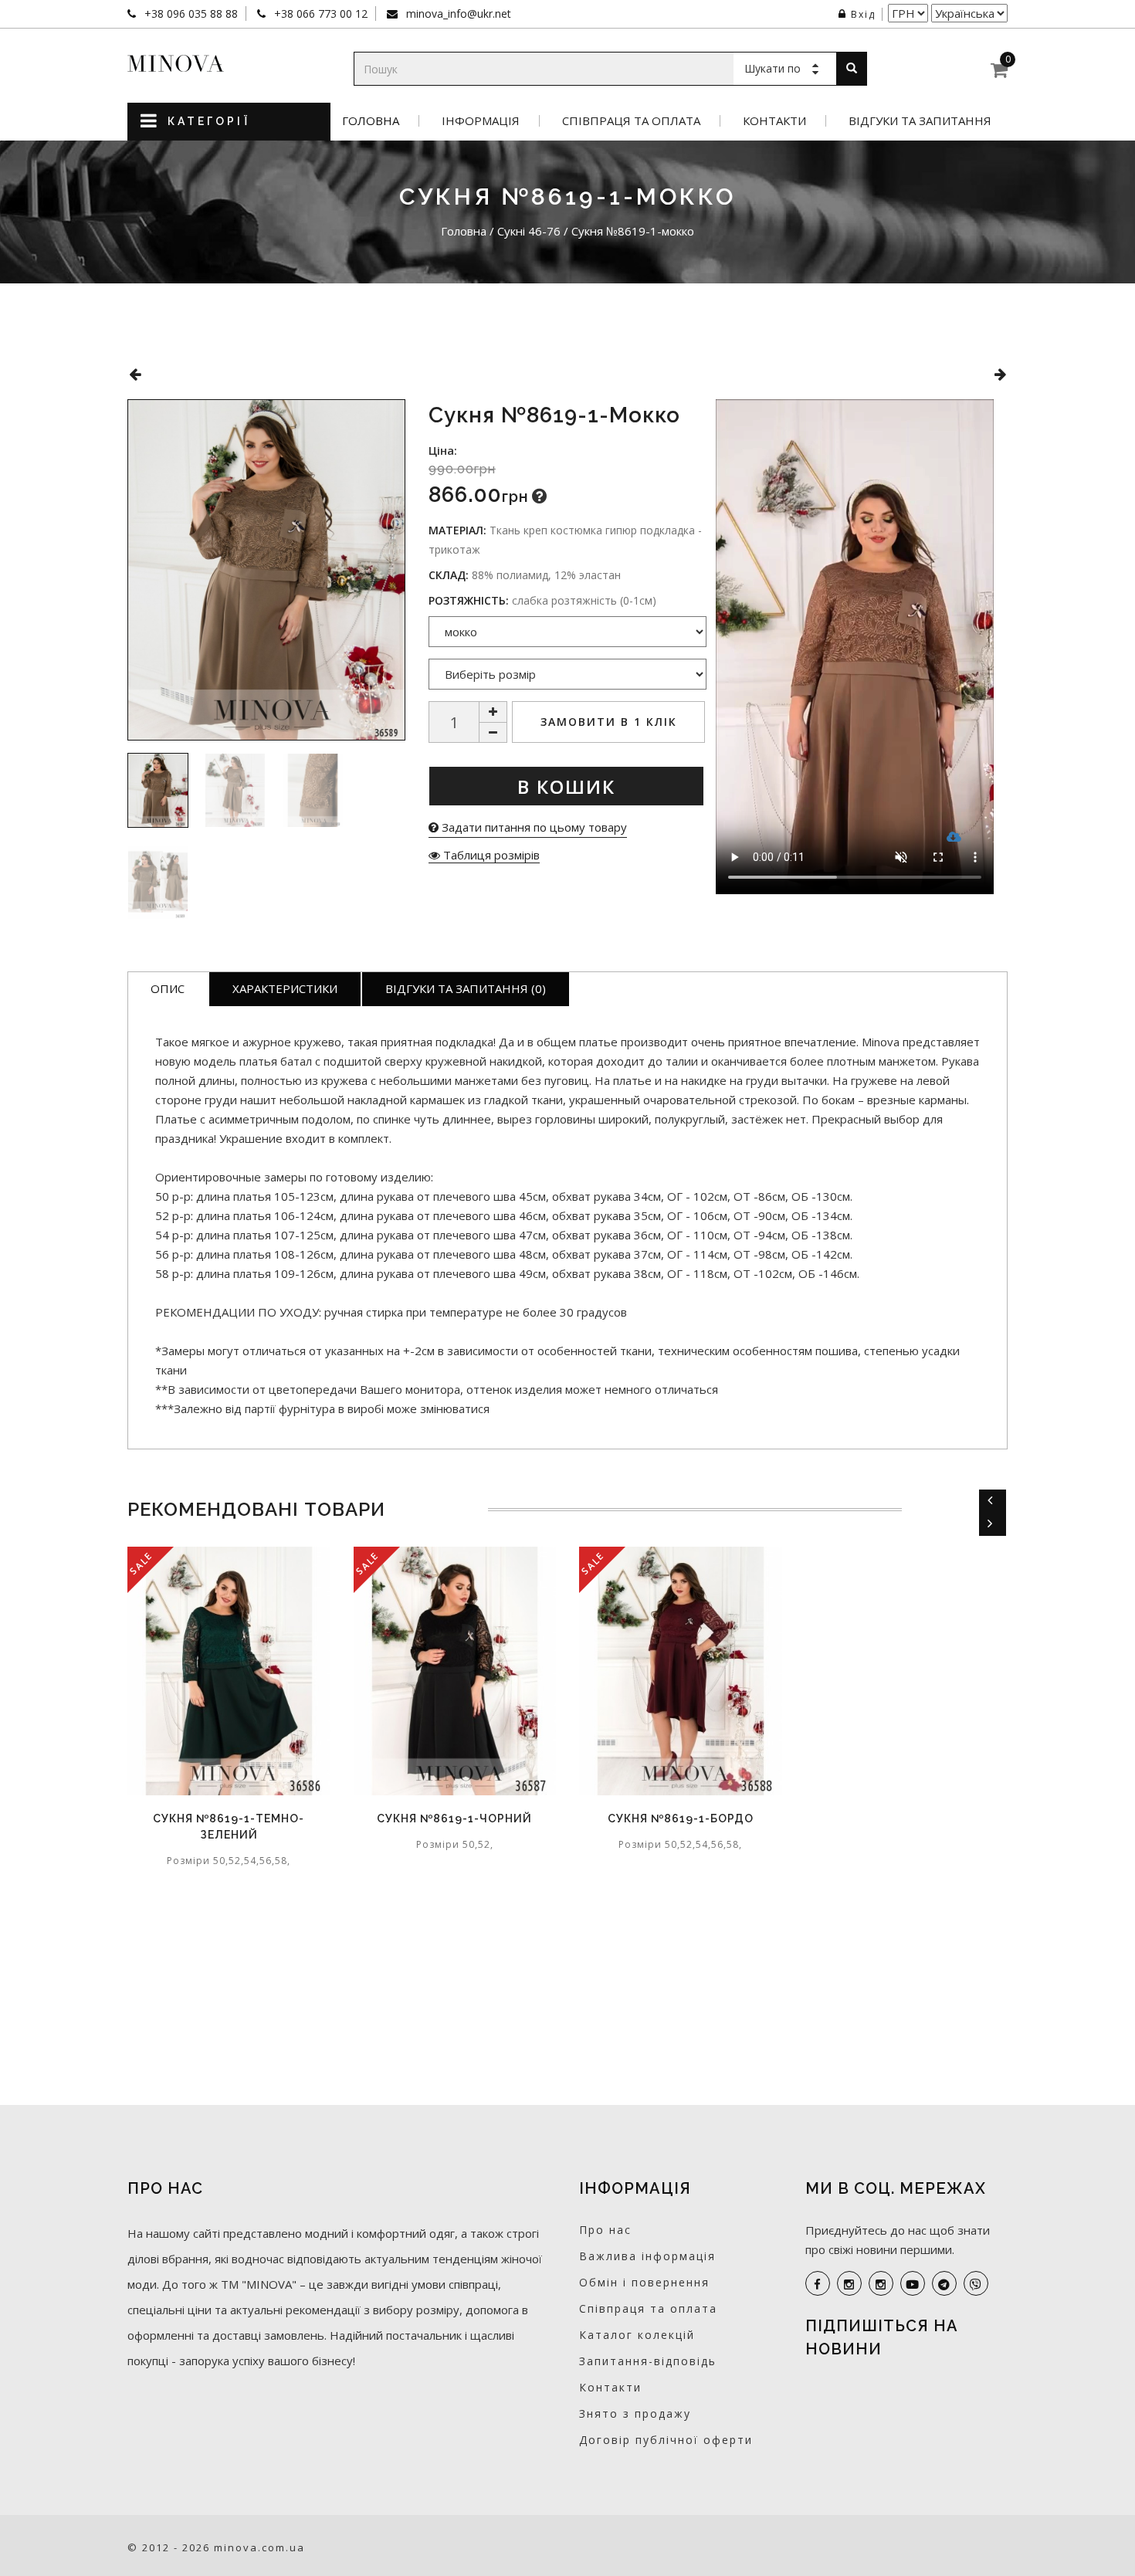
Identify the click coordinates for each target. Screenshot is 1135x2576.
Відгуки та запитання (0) (466, 988)
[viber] (976, 2283)
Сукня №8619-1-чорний (454, 1818)
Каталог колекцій (637, 2335)
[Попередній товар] (135, 374)
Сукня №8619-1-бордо (681, 1818)
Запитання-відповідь (648, 2361)
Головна (371, 121)
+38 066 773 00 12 (319, 14)
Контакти (774, 121)
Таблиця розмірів (490, 855)
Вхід (863, 14)
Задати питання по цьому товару (533, 827)
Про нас (605, 2230)
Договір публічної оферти (666, 2440)
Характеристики (285, 988)
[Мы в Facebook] (818, 2283)
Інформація (481, 121)
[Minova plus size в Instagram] (849, 2283)
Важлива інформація (647, 2256)
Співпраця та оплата (631, 121)
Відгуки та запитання (920, 121)
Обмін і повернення (644, 2282)
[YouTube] (913, 2283)
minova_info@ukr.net (457, 14)
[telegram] (944, 2283)
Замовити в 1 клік (609, 722)
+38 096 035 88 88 (190, 14)
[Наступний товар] (1000, 374)
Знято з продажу (635, 2413)
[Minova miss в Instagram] (881, 2283)
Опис (168, 988)
